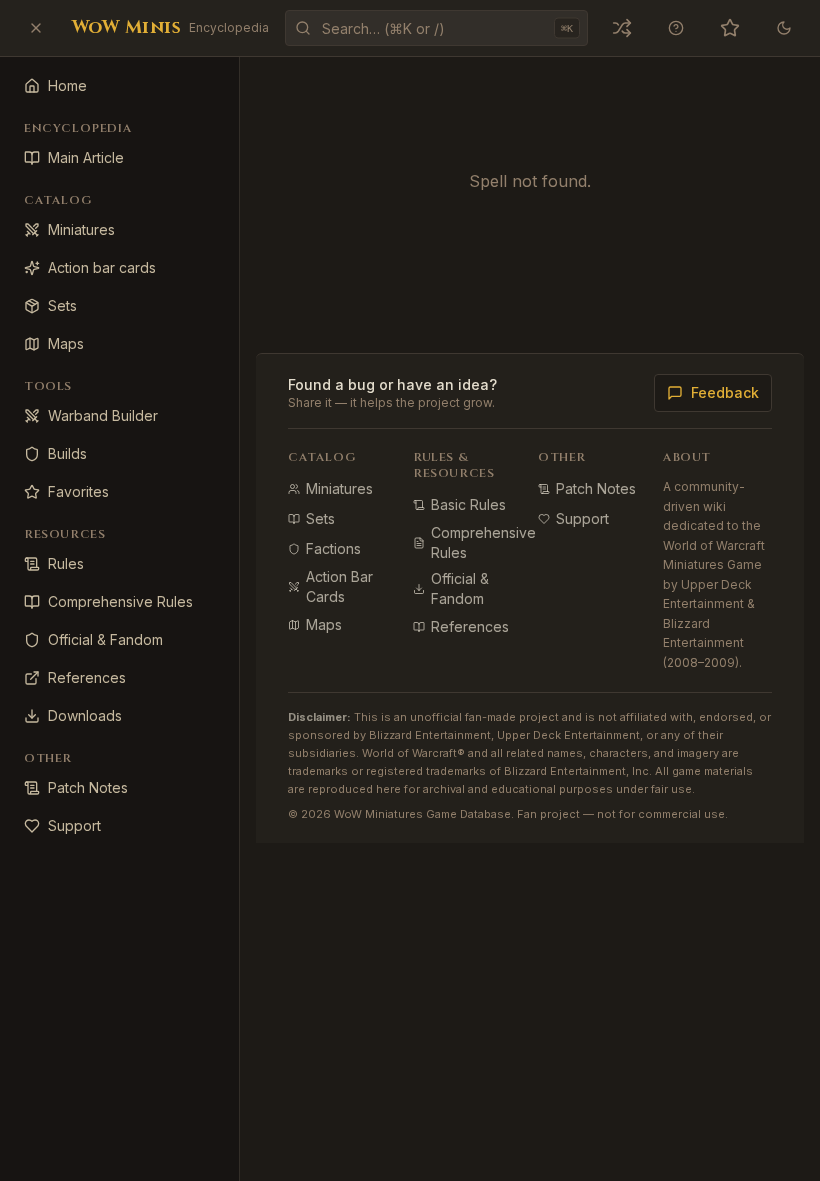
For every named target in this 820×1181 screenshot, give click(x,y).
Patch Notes (596, 488)
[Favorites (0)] (730, 28)
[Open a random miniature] (622, 28)
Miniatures (339, 488)
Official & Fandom (460, 588)
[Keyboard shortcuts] (676, 28)
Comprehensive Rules (483, 542)
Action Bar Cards (339, 586)
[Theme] (784, 28)
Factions (333, 548)
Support (582, 518)
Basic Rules (468, 504)
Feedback (725, 392)
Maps (324, 624)
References (470, 626)
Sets (320, 518)
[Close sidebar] (36, 28)
